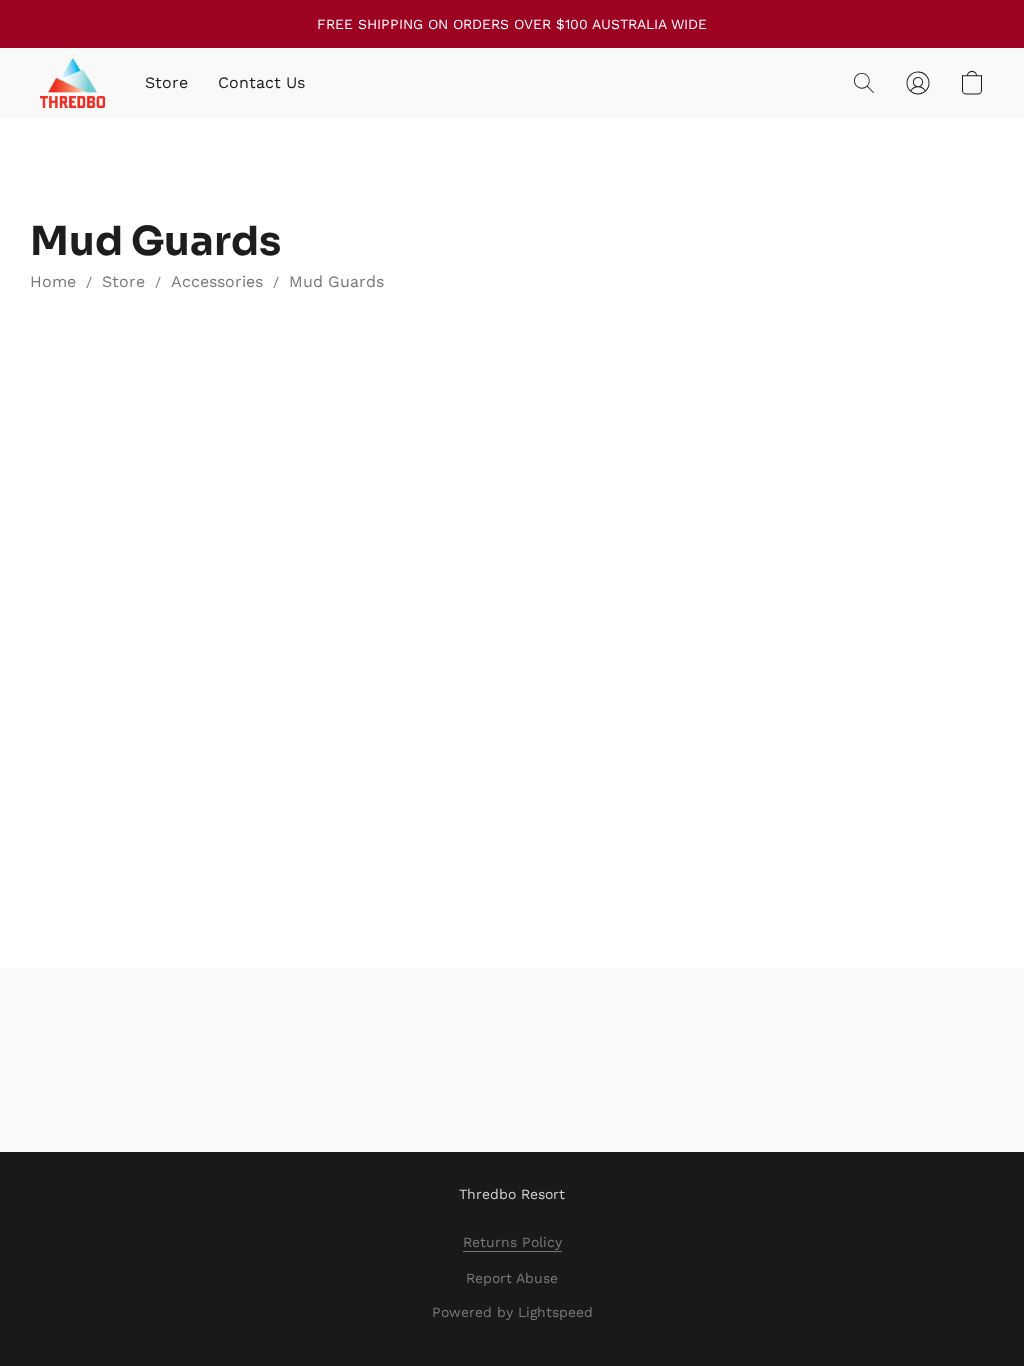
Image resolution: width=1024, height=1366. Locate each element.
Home (53, 281)
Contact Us (261, 82)
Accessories (217, 281)
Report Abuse (512, 1278)
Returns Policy (512, 1242)
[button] (72, 83)
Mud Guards (336, 281)
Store (166, 82)
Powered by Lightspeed (512, 1312)
